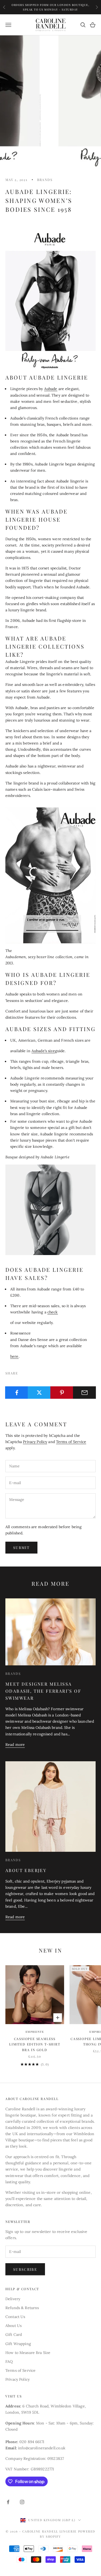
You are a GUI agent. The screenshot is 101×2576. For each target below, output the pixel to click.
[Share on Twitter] (39, 1393)
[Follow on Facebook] (8, 2502)
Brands (45, 180)
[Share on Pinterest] (62, 1393)
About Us (13, 2326)
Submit (21, 1547)
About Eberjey (26, 1870)
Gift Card (14, 2335)
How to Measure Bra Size (28, 2353)
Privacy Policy (35, 1442)
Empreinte (35, 2032)
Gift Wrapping (18, 2344)
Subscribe (25, 2269)
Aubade (51, 389)
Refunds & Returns (22, 2308)
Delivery (13, 2299)
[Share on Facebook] (17, 1393)
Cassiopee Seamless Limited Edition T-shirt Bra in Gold (35, 2044)
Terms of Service (71, 1442)
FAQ (9, 2362)
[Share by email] (84, 1393)
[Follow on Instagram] (22, 2502)
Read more (15, 1745)
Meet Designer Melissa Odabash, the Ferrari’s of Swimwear (43, 1691)
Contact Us (15, 2317)
